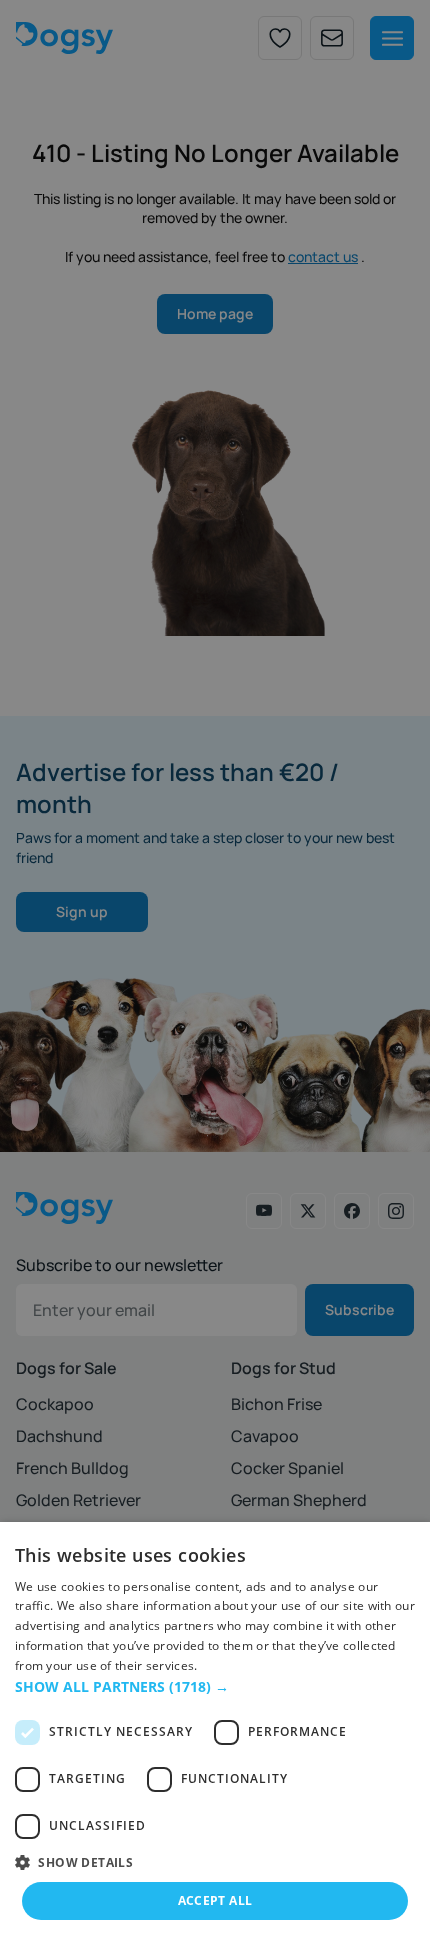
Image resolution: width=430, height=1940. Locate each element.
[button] (215, 1686)
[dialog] (215, 1731)
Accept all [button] (215, 1900)
